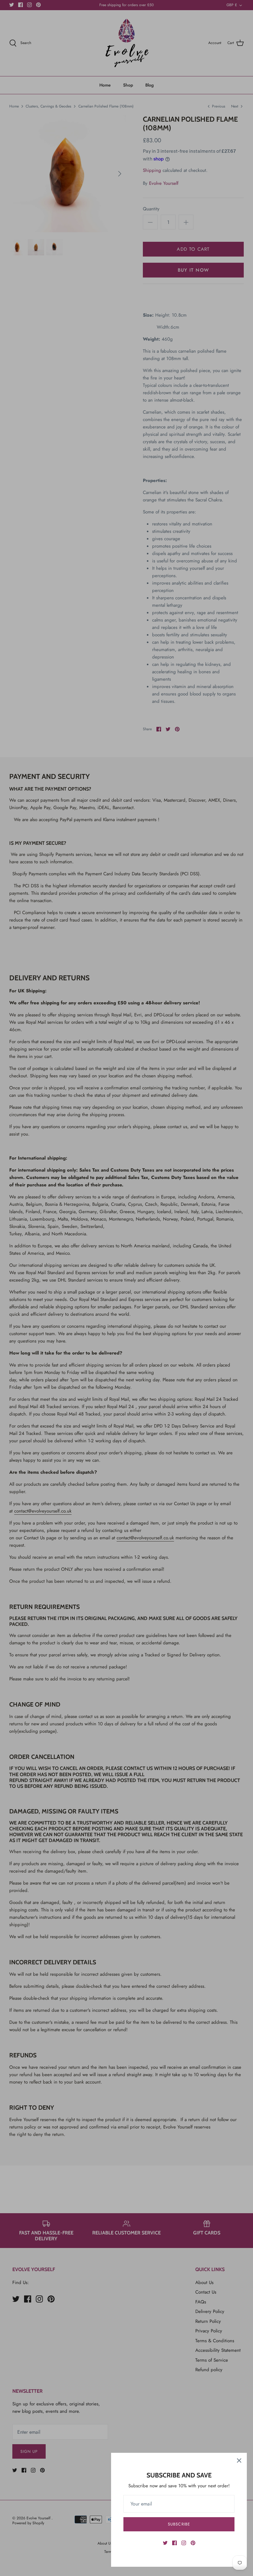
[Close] (239, 2461)
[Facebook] (174, 2543)
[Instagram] (184, 2543)
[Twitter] (165, 2543)
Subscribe (179, 2524)
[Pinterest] (193, 2543)
